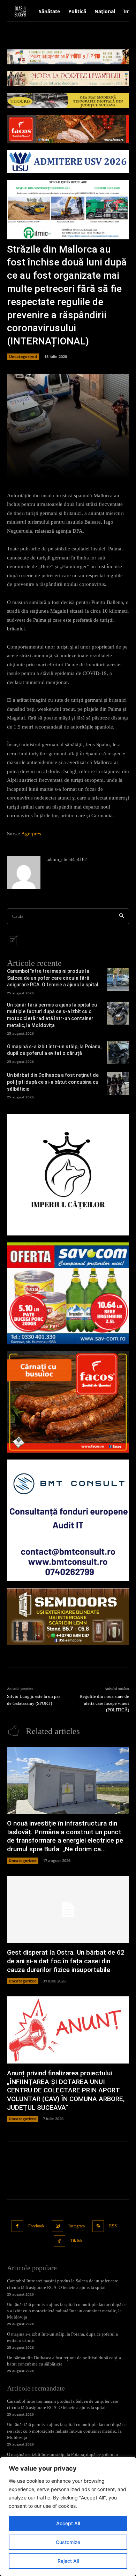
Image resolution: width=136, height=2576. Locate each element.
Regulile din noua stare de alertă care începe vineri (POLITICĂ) (104, 1703)
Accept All (68, 2523)
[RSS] (98, 2226)
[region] (68, 2517)
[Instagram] (58, 2226)
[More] (93, 469)
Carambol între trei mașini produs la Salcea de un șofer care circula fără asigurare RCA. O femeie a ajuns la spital (53, 978)
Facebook (36, 2226)
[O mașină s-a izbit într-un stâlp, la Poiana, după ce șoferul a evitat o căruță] (118, 1053)
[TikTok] (59, 2241)
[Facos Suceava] (68, 1402)
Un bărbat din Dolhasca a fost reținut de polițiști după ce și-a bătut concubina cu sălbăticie (53, 1082)
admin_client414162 (67, 860)
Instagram (77, 2226)
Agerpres (31, 834)
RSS (113, 2226)
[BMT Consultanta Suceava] (68, 1520)
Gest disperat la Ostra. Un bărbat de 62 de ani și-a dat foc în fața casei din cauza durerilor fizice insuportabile (66, 1961)
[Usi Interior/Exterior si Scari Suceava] (68, 1617)
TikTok (76, 2241)
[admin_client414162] (24, 873)
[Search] (122, 916)
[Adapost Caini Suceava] (68, 1175)
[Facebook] (17, 2226)
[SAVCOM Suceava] (68, 1293)
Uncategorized (23, 356)
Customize (68, 2542)
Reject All (68, 2561)
